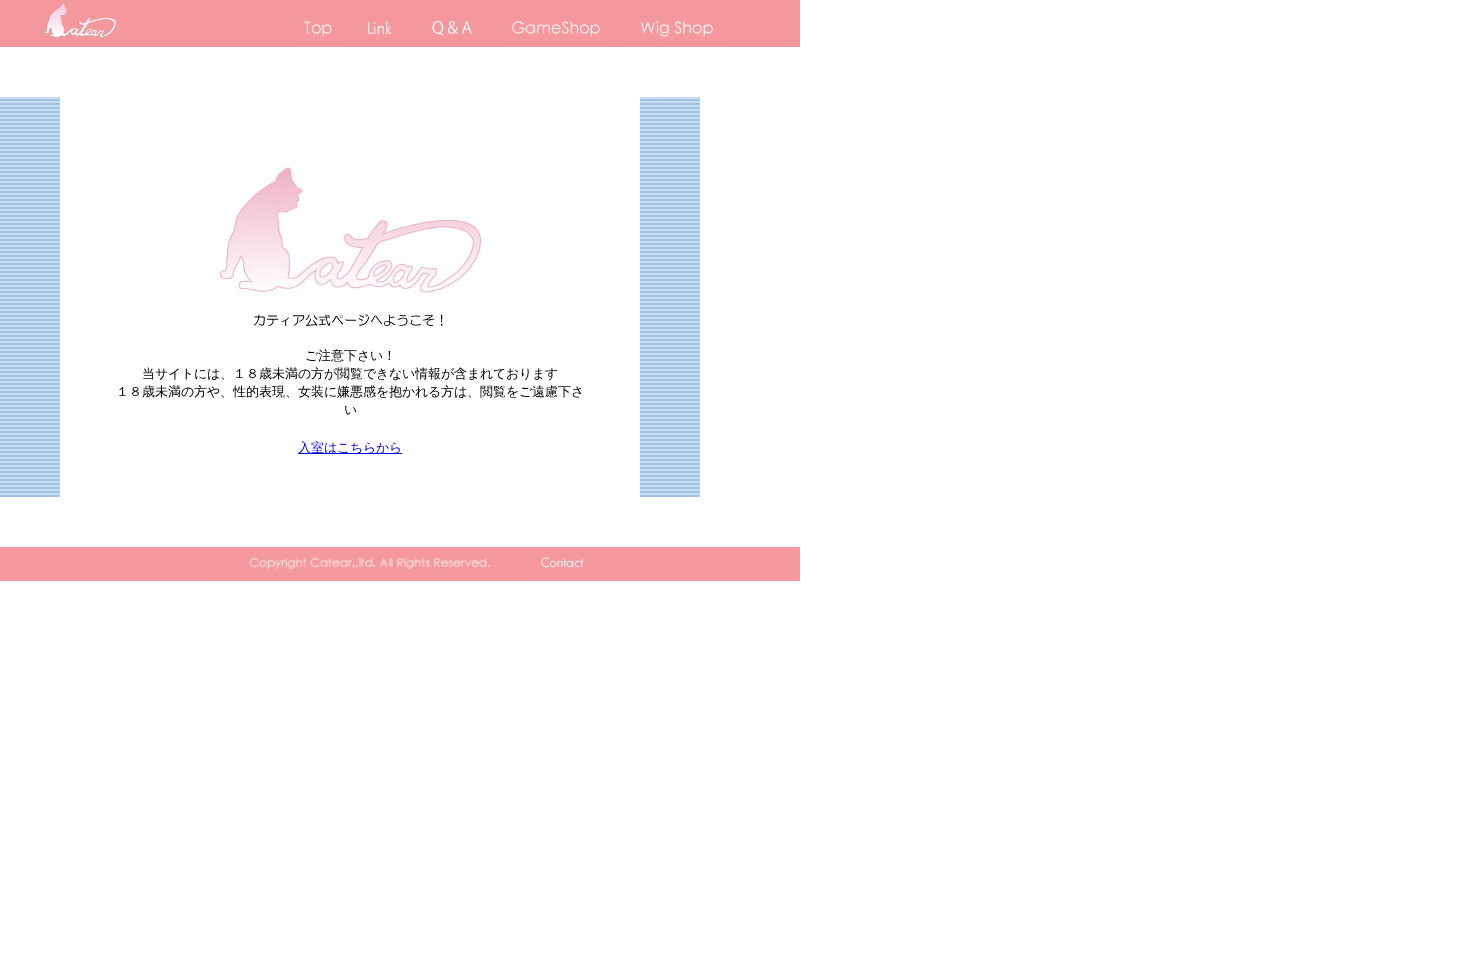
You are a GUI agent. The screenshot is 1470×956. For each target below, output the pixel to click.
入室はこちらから (350, 447)
